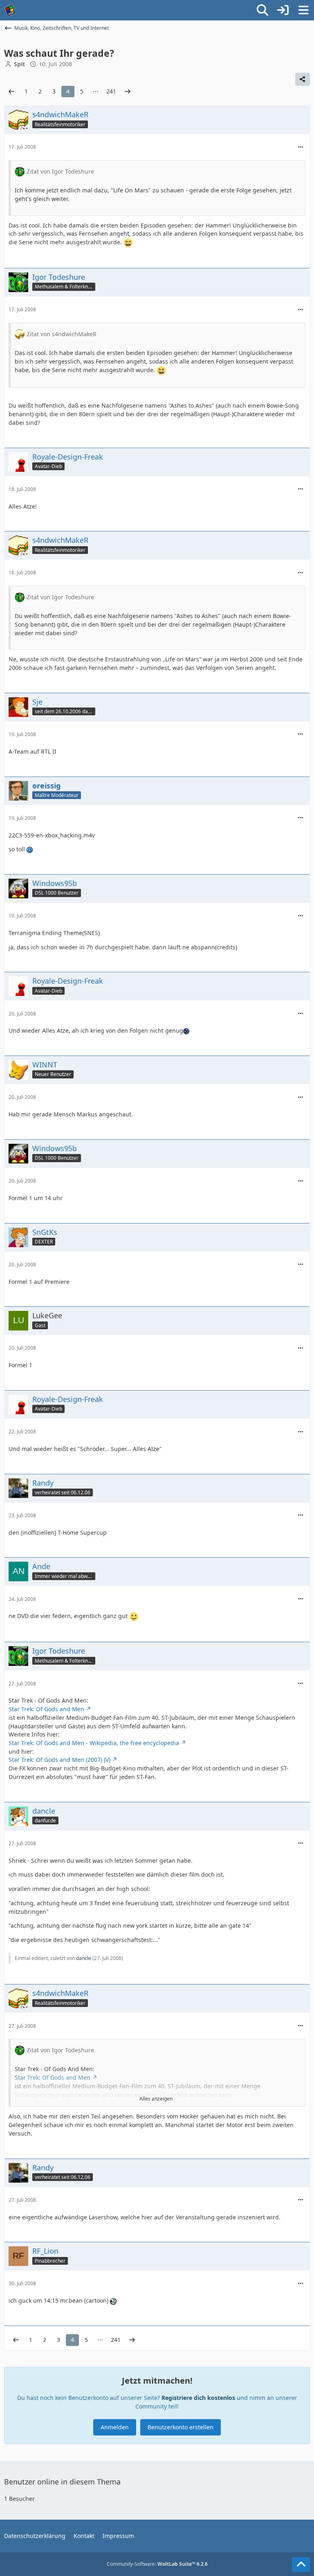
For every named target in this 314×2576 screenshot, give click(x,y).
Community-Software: (157, 2564)
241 (111, 91)
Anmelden (115, 2427)
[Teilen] (303, 79)
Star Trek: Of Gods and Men (46, 1709)
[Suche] (262, 10)
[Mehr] (301, 147)
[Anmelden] (283, 10)
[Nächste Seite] (128, 92)
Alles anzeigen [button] (156, 2099)
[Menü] (303, 10)
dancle (84, 1958)
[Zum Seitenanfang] (301, 2565)
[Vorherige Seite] (11, 92)
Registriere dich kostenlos (198, 2398)
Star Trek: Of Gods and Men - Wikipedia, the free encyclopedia (94, 1743)
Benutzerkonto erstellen (181, 2427)
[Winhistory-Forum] (10, 10)
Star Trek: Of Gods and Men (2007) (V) (59, 1760)
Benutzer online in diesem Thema (62, 2482)
